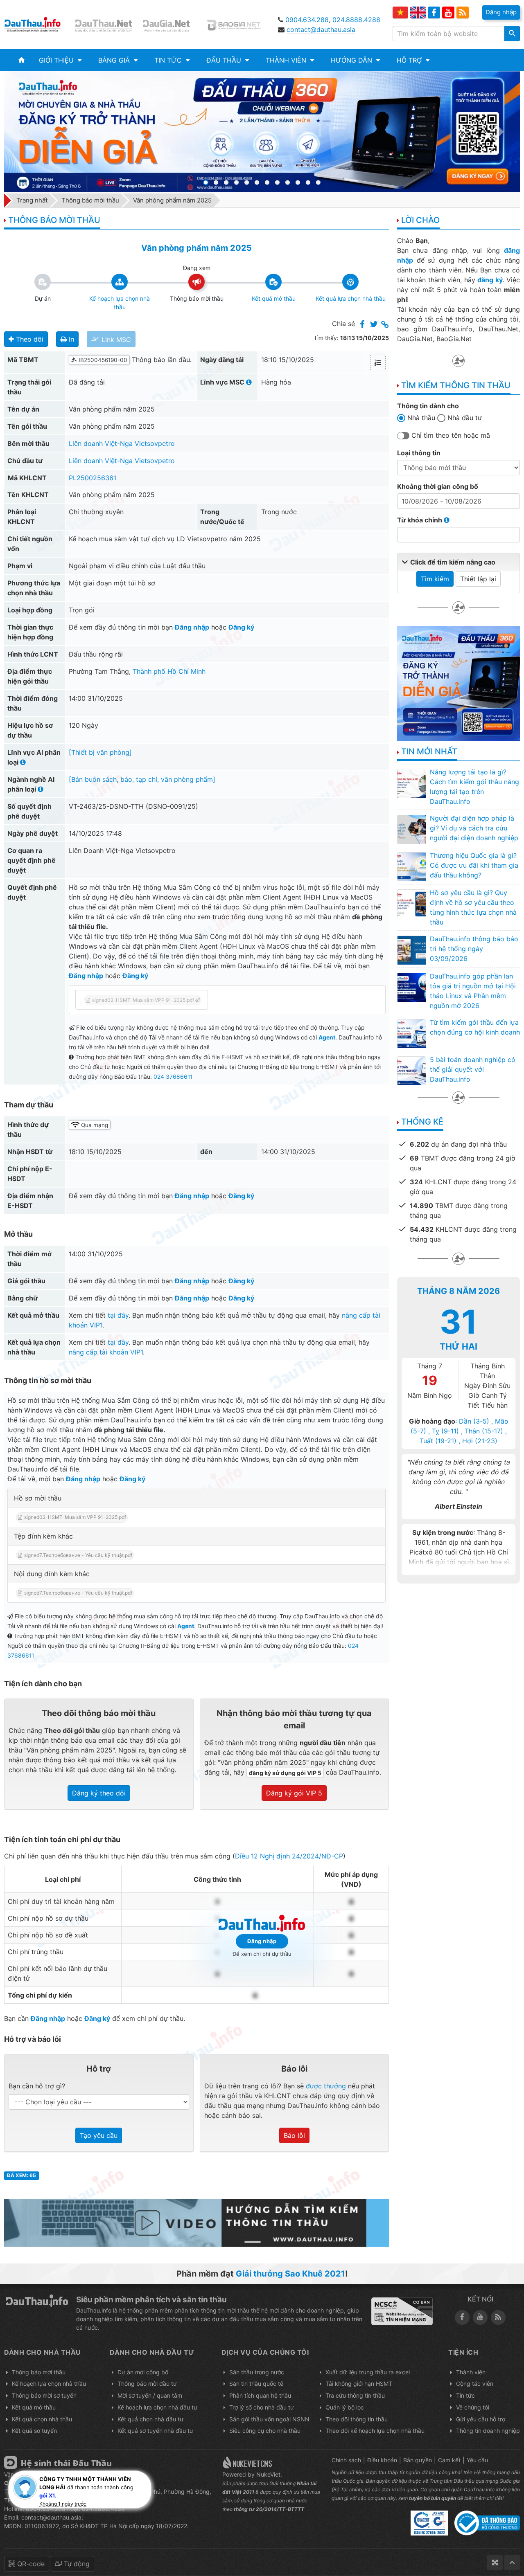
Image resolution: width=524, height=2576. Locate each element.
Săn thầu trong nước (257, 2372)
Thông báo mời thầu (39, 2372)
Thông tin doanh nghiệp (488, 2431)
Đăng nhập (192, 627)
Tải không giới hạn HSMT (359, 2384)
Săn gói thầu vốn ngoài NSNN (269, 2419)
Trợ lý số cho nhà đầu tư (262, 2407)
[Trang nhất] (21, 60)
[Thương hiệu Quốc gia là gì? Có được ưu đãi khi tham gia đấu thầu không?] (411, 866)
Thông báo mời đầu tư (147, 2384)
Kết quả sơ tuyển (34, 2431)
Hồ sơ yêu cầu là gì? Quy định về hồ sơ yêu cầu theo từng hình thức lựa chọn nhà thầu (473, 907)
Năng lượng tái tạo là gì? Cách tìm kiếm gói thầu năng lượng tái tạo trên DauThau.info (474, 787)
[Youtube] (448, 13)
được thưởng (326, 2086)
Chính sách (346, 2460)
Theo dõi (29, 339)
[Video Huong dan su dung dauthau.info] (196, 2222)
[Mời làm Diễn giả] (458, 683)
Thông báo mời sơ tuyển (44, 2395)
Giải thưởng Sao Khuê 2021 (290, 2274)
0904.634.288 (307, 20)
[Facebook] (434, 13)
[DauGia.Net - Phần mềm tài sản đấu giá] (172, 25)
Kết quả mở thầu (34, 2407)
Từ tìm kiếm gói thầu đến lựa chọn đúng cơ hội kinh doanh (475, 1027)
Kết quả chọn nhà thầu (42, 2419)
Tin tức (465, 2395)
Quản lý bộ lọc (345, 2407)
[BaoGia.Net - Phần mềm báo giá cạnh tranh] (239, 25)
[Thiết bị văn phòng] (100, 752)
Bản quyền (418, 2460)
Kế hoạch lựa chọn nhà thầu (49, 2384)
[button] (60, 60)
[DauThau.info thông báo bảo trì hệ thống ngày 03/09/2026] (411, 950)
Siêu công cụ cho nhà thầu (265, 2431)
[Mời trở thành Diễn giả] (262, 132)
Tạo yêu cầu (99, 2135)
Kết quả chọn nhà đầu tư (150, 2419)
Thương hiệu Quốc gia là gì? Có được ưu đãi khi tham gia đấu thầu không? (474, 865)
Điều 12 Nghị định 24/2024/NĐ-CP (289, 1856)
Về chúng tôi (473, 2407)
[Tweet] (374, 325)
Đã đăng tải (87, 382)
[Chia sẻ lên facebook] (362, 325)
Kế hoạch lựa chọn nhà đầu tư (157, 2407)
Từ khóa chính (420, 520)
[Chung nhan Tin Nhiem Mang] (402, 2311)
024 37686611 (173, 1077)
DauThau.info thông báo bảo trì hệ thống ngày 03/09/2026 (474, 949)
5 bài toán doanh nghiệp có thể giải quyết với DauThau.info (473, 1069)
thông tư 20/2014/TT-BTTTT (269, 2509)
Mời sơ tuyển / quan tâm (150, 2395)
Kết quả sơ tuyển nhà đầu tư (155, 2431)
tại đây (118, 1315)
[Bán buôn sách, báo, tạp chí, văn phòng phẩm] (142, 779)
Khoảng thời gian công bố (438, 486)
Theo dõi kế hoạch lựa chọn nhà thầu (375, 2431)
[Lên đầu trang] (512, 2563)
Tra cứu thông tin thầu (355, 2395)
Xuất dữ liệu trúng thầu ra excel (368, 2372)
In (70, 339)
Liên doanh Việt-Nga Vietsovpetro (122, 443)
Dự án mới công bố (143, 2372)
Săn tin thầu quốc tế (256, 2384)
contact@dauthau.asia (321, 29)
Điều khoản (382, 2460)
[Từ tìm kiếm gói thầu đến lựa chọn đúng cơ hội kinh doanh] (411, 1033)
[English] (418, 12)
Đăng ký (241, 627)
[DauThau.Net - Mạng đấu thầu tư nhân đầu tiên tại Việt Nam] (105, 25)
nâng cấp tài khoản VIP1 (106, 1352)
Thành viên (471, 2372)
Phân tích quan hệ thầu (260, 2395)
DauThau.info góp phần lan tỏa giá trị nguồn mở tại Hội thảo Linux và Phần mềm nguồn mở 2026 (473, 991)
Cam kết (449, 2460)
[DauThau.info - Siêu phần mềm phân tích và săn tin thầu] (38, 25)
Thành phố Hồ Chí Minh (169, 671)
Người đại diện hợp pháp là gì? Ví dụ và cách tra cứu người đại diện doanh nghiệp (474, 828)
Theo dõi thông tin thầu (357, 2419)
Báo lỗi (294, 2135)
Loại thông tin (419, 453)
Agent (327, 1037)
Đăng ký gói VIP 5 (294, 1793)
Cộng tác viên (475, 2384)
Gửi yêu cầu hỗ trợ (481, 2419)
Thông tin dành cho (428, 406)
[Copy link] (385, 325)
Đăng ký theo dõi (99, 1793)
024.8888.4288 (356, 20)
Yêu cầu (477, 2460)
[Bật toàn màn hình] (495, 2563)
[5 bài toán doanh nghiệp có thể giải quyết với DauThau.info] (411, 1071)
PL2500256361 (93, 478)
